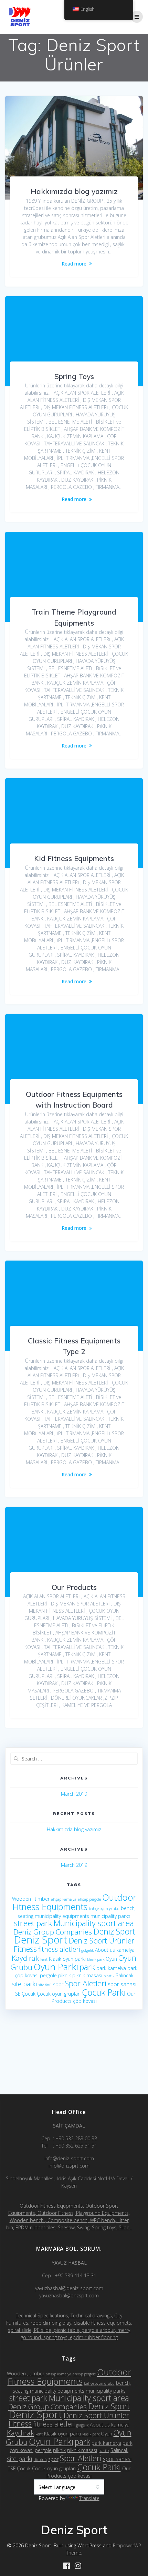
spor (58, 1984)
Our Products (74, 1587)
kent (44, 1959)
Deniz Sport (114, 1931)
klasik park (96, 1959)
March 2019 (74, 1794)
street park (33, 1923)
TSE (17, 1994)
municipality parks (110, 1916)
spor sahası (122, 1984)
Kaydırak (25, 1958)
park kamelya (111, 1968)
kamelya (125, 1950)
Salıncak (125, 1975)
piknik (65, 1975)
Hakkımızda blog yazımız (74, 191)
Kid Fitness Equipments (74, 858)
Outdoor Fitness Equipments (74, 1902)
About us (105, 1950)
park (87, 1967)
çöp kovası (85, 2001)
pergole (48, 1975)
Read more (74, 264)
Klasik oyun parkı (67, 1959)
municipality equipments (62, 1916)
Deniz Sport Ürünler (102, 1941)
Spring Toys (74, 376)
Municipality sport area (94, 1923)
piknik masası (87, 1975)
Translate (89, 2498)
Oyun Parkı (56, 1967)
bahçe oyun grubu (104, 1909)
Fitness (25, 1949)
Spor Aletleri (86, 1983)
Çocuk (29, 1994)
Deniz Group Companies (53, 1932)
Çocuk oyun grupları (59, 1994)
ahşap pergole (89, 1899)
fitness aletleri (59, 1949)
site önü (45, 1985)
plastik (109, 1976)
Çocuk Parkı (104, 1992)
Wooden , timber (31, 1899)
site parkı (24, 1984)
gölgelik (87, 1950)
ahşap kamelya (64, 1899)
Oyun (111, 1959)
